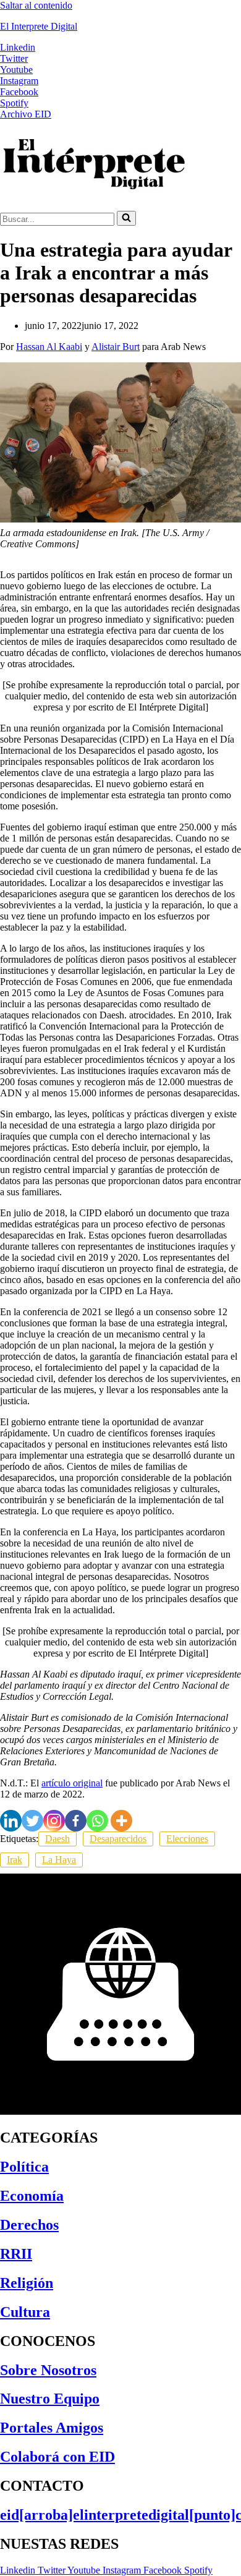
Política (24, 2167)
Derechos (29, 2225)
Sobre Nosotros (48, 2370)
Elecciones (187, 1839)
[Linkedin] (11, 1821)
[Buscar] (126, 218)
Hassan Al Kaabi (49, 347)
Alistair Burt (116, 347)
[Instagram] (54, 1821)
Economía (32, 2196)
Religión (27, 2283)
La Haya (59, 1860)
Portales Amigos (52, 2428)
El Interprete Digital (39, 26)
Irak (15, 1860)
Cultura (25, 2312)
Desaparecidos (118, 1839)
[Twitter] (32, 1821)
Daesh (57, 1839)
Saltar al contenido (36, 5)
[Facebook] (76, 1821)
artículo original (72, 1783)
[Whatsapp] (97, 1821)
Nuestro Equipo (50, 2399)
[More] (121, 1821)
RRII (16, 2254)
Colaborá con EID (57, 2457)
